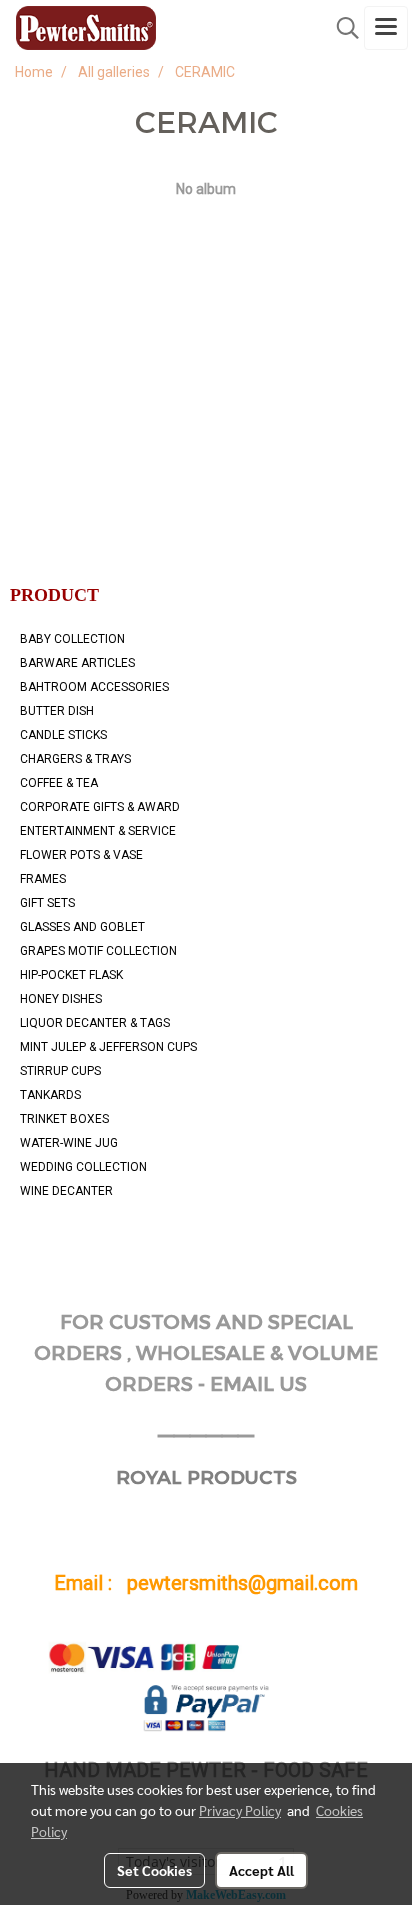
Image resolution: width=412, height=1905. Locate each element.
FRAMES (43, 879)
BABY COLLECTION (72, 639)
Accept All (261, 1870)
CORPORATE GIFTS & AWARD (100, 807)
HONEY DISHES (61, 999)
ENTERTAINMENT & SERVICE (98, 831)
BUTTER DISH (57, 711)
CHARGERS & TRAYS (75, 759)
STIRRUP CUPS (60, 1071)
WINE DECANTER (66, 1191)
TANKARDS (50, 1095)
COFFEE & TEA (59, 783)
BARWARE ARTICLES (77, 663)
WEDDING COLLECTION (83, 1167)
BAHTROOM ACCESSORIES (94, 687)
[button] (341, 28)
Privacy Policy (240, 1810)
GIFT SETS (47, 903)
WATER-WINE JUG (69, 1143)
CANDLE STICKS (63, 735)
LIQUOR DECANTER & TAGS (95, 1023)
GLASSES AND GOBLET (82, 927)
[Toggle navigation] (386, 28)
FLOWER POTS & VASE (81, 855)
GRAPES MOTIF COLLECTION (98, 951)
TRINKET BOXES (64, 1119)
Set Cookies (154, 1870)
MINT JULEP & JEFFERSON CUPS (108, 1047)
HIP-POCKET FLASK (71, 975)
